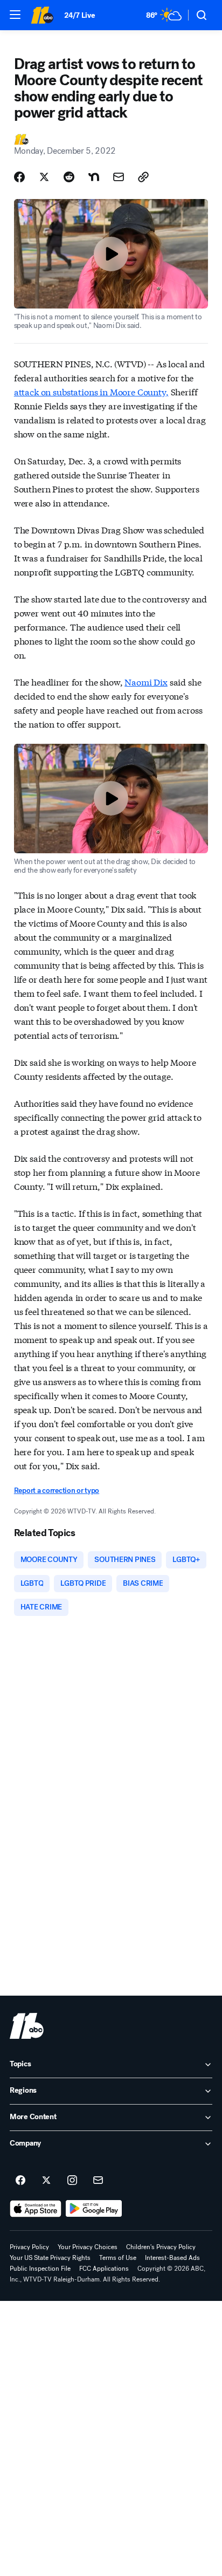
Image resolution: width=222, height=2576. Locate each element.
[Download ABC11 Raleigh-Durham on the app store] (36, 2209)
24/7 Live (79, 15)
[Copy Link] (143, 177)
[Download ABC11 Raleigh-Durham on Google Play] (94, 2209)
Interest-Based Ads (172, 2258)
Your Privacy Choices (88, 2247)
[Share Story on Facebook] (19, 177)
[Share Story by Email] (119, 177)
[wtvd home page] (27, 2026)
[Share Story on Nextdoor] (94, 177)
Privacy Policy (29, 2247)
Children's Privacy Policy (161, 2247)
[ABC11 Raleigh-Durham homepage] (42, 15)
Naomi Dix (146, 681)
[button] (15, 15)
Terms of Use (118, 2258)
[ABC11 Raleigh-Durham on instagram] (72, 2181)
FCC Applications (104, 2269)
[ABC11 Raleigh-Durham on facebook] (20, 2181)
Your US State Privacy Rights (50, 2258)
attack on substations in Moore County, (91, 391)
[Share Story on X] (44, 177)
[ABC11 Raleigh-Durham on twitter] (46, 2181)
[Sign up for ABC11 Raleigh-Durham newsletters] (98, 2181)
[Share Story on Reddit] (69, 177)
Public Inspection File (40, 2269)
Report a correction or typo (57, 1491)
